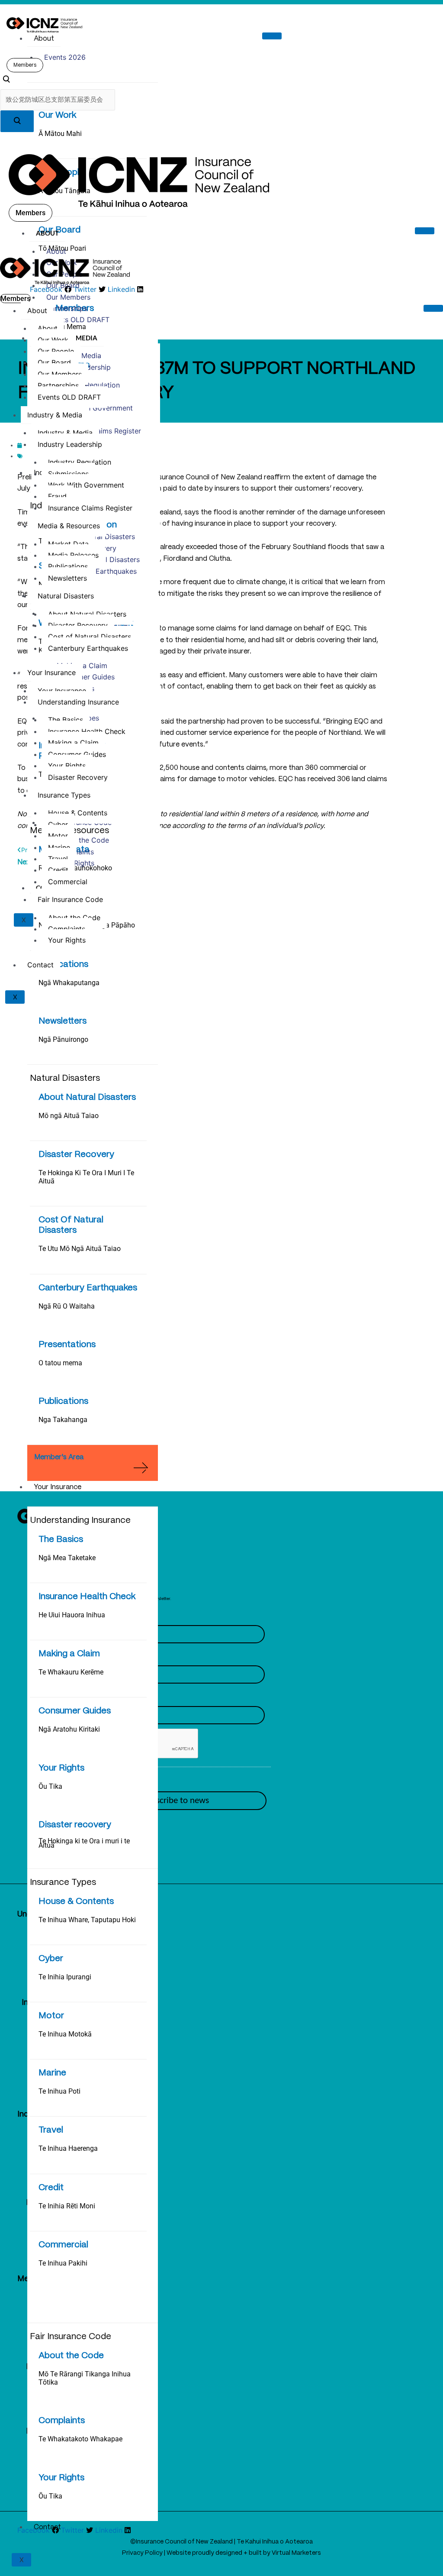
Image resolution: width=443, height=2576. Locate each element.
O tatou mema (60, 1363)
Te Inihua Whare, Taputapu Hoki (87, 1920)
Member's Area (59, 1457)
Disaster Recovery (76, 1155)
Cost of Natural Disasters (90, 637)
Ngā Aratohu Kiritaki (69, 1729)
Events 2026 (65, 57)
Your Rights (61, 1768)
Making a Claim (69, 1654)
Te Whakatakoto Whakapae (80, 2439)
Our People (56, 351)
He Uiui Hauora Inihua (72, 1615)
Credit (51, 2188)
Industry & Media (55, 415)
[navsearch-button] (6, 81)
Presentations (67, 1345)
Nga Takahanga (63, 1420)
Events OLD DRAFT (78, 320)
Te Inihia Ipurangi (65, 1977)
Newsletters (63, 1021)
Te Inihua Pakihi (63, 2263)
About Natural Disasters (87, 1097)
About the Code (71, 2356)
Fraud (57, 496)
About (44, 39)
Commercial (63, 2245)
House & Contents (76, 1902)
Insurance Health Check (87, 1597)
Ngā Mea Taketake (67, 1558)
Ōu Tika (50, 1786)
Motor (51, 2016)
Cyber (51, 1959)
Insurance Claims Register (90, 508)
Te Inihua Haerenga (68, 2148)
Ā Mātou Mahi (60, 134)
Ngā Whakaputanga (69, 983)
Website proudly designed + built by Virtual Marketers (244, 2553)
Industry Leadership (70, 444)
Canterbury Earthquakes (88, 1288)
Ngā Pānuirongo (63, 1039)
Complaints (62, 2421)
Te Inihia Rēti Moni (67, 2206)
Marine (52, 2073)
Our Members (68, 297)
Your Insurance (58, 1487)
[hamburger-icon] (272, 36)
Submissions (68, 474)
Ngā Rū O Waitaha (67, 1306)
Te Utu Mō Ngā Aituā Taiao (80, 1249)
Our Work (57, 115)
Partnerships (67, 308)
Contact (47, 2527)
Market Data (68, 544)
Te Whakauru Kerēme (71, 1672)
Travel (51, 2130)
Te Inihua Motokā (65, 2034)
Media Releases (73, 555)
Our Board (63, 285)
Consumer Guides (75, 1711)
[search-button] (17, 121)
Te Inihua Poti (59, 2091)
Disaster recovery (75, 1825)
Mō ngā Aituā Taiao (69, 1116)
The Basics (61, 1540)
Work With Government (95, 408)
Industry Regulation (88, 385)
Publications (63, 965)
